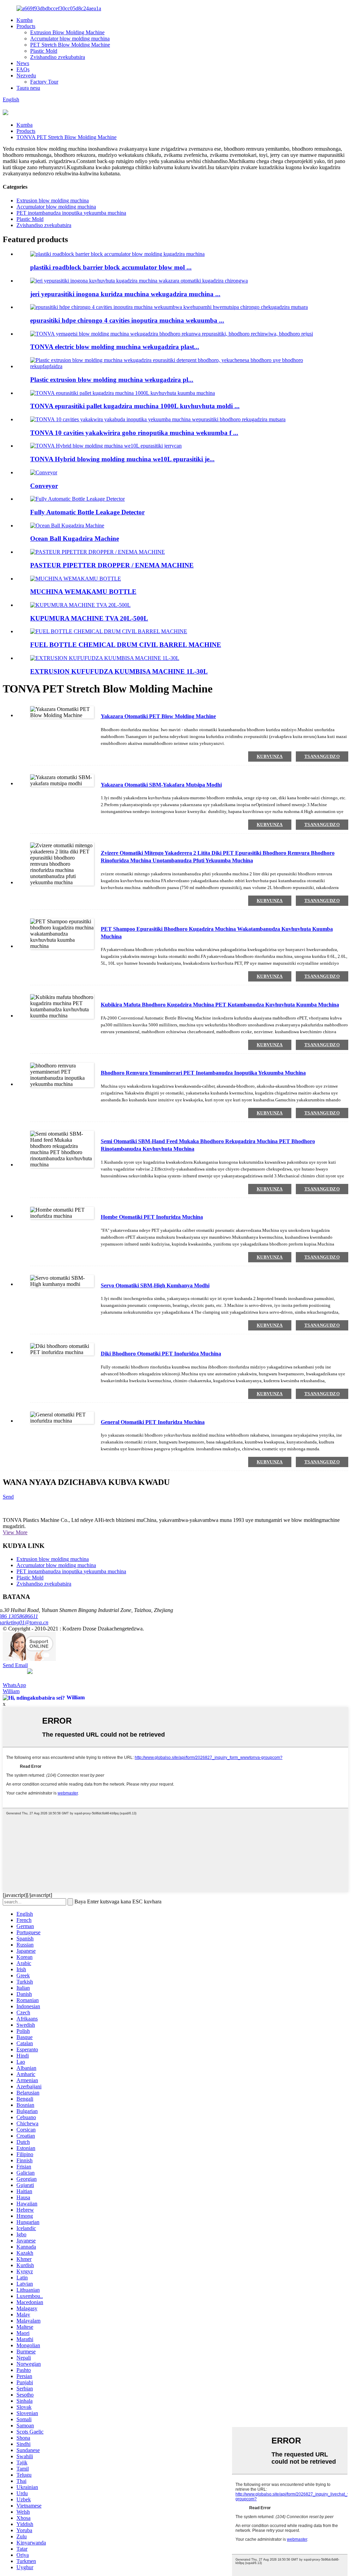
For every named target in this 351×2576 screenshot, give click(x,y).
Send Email (15, 1665)
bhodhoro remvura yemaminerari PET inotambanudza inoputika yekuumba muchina (203, 1073)
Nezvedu (26, 76)
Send (8, 1497)
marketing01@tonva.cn (26, 1622)
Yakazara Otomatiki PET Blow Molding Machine (158, 716)
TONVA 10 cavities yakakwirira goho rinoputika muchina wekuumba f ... (134, 433)
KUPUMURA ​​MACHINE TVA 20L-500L (89, 618)
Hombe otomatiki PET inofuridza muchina (152, 1217)
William (11, 1691)
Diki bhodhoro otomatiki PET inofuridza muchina (161, 1354)
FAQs (23, 69)
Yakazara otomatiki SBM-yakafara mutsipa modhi (161, 785)
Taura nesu (28, 88)
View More (15, 1532)
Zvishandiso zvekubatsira (58, 57)
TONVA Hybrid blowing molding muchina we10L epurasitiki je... (122, 459)
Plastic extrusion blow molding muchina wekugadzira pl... (112, 380)
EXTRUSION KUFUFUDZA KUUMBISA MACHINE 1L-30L (119, 671)
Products (26, 26)
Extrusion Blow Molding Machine (67, 32)
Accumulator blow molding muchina (70, 39)
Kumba (25, 20)
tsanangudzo (322, 756)
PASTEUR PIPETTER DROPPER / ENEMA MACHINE (112, 565)
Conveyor (44, 486)
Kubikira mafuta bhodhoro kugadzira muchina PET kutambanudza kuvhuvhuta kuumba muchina (220, 1005)
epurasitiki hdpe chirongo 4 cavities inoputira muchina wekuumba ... (127, 320)
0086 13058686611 (20, 1616)
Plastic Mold (44, 51)
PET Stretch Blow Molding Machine (70, 45)
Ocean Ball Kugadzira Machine (75, 539)
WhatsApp (14, 1685)
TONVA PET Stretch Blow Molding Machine (66, 137)
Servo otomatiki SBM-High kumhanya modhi (155, 1285)
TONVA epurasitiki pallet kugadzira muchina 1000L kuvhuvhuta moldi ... (135, 406)
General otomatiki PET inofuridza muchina (153, 1422)
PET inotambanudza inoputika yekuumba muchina (71, 213)
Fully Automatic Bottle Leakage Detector (87, 512)
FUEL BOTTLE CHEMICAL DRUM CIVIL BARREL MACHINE (126, 645)
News (23, 63)
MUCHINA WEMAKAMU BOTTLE (83, 592)
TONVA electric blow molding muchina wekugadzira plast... (115, 347)
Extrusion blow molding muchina (53, 201)
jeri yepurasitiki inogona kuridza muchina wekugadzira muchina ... (125, 294)
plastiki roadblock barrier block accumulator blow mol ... (111, 267)
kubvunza (270, 756)
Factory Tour (44, 82)
